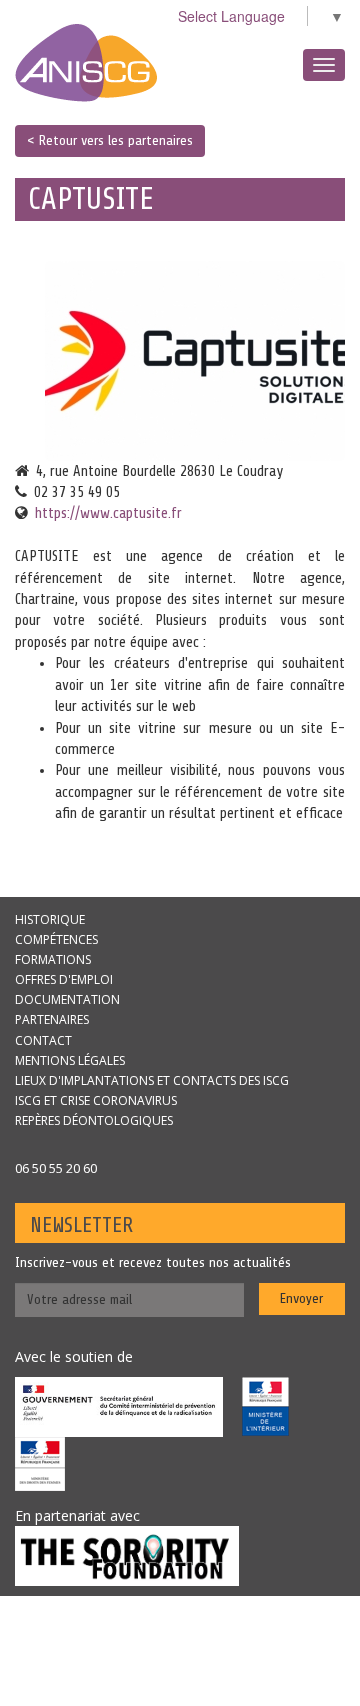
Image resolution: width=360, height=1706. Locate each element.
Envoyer (301, 1298)
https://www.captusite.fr (108, 513)
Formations (53, 959)
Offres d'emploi (64, 979)
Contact (43, 1040)
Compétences (56, 939)
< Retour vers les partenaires (110, 140)
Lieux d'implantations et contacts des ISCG (152, 1080)
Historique (50, 919)
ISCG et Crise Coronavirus (96, 1100)
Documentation (67, 999)
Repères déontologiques (94, 1120)
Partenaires (52, 1019)
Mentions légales (70, 1060)
